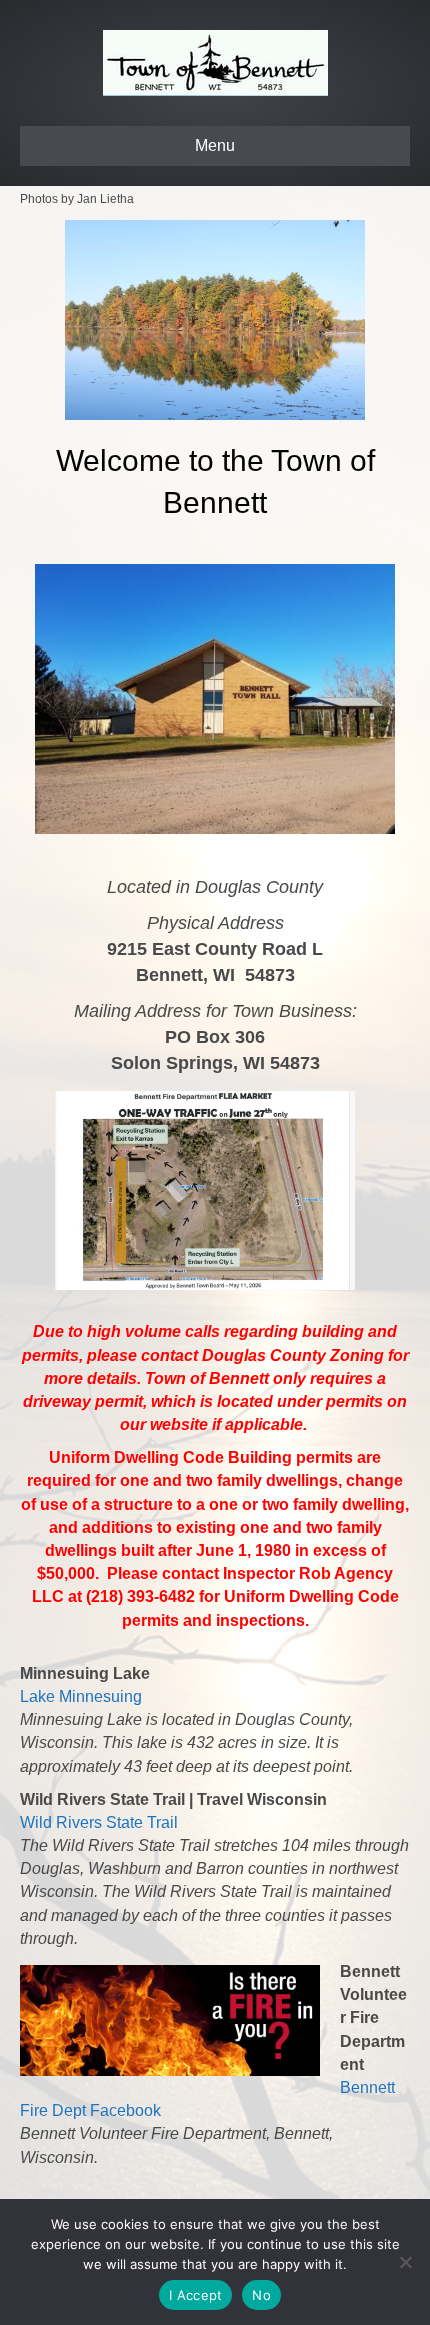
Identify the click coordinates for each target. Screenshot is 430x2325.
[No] (405, 2262)
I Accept (195, 2295)
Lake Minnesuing (81, 1696)
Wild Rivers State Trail (99, 1822)
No (261, 2295)
